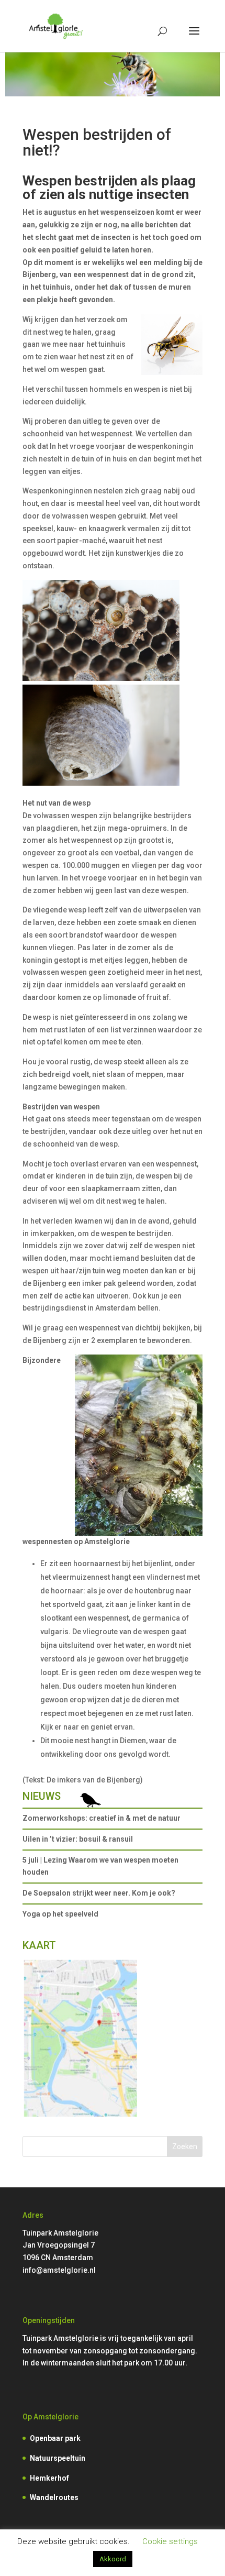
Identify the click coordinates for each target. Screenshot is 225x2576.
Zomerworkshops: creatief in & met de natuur (102, 1818)
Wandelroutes (54, 2497)
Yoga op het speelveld (60, 1914)
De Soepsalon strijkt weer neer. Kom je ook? (99, 1893)
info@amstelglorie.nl (59, 2270)
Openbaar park (55, 2438)
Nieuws (42, 1796)
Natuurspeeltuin (58, 2458)
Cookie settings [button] (170, 2541)
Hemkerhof (49, 2478)
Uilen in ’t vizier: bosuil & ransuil (78, 1839)
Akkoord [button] (113, 2559)
